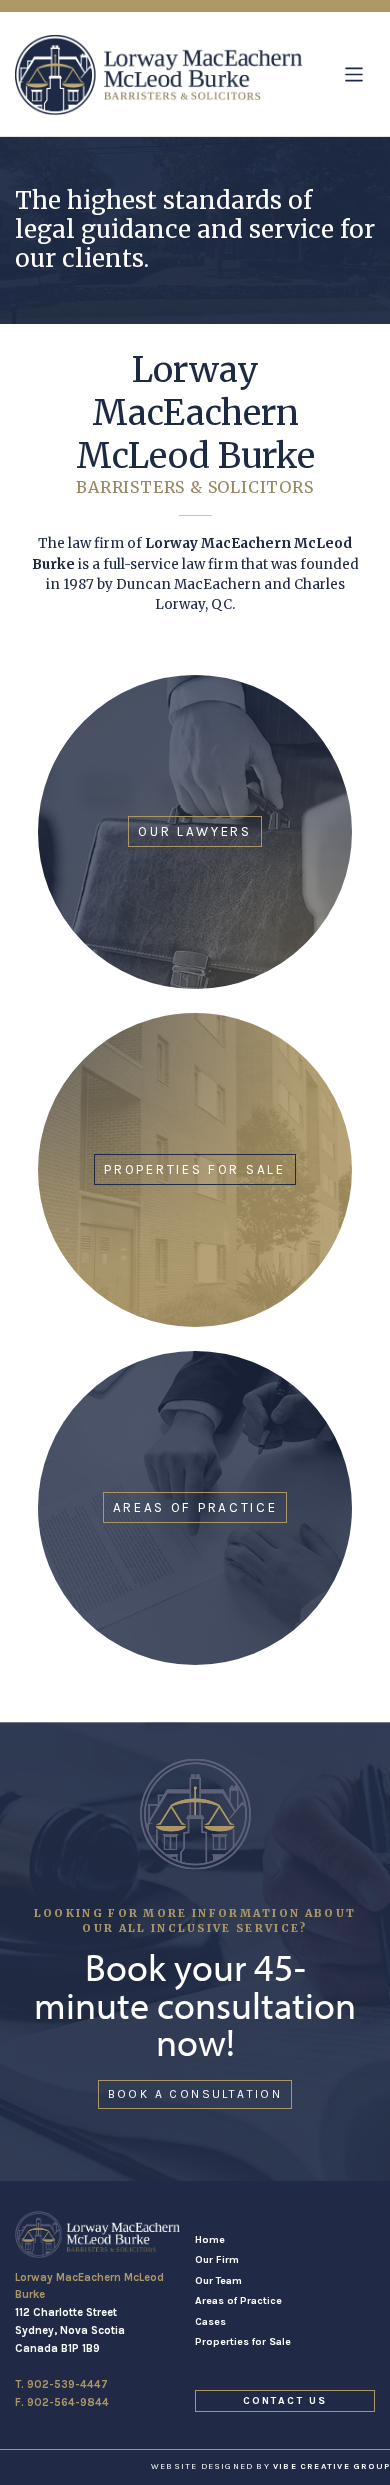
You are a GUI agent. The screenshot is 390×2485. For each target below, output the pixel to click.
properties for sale (194, 1169)
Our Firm (217, 2259)
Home (210, 2239)
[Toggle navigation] (354, 74)
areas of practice (195, 1507)
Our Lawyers (195, 831)
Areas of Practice (238, 2300)
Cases (210, 2321)
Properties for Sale (243, 2341)
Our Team (218, 2280)
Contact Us (285, 2400)
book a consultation (195, 2094)
